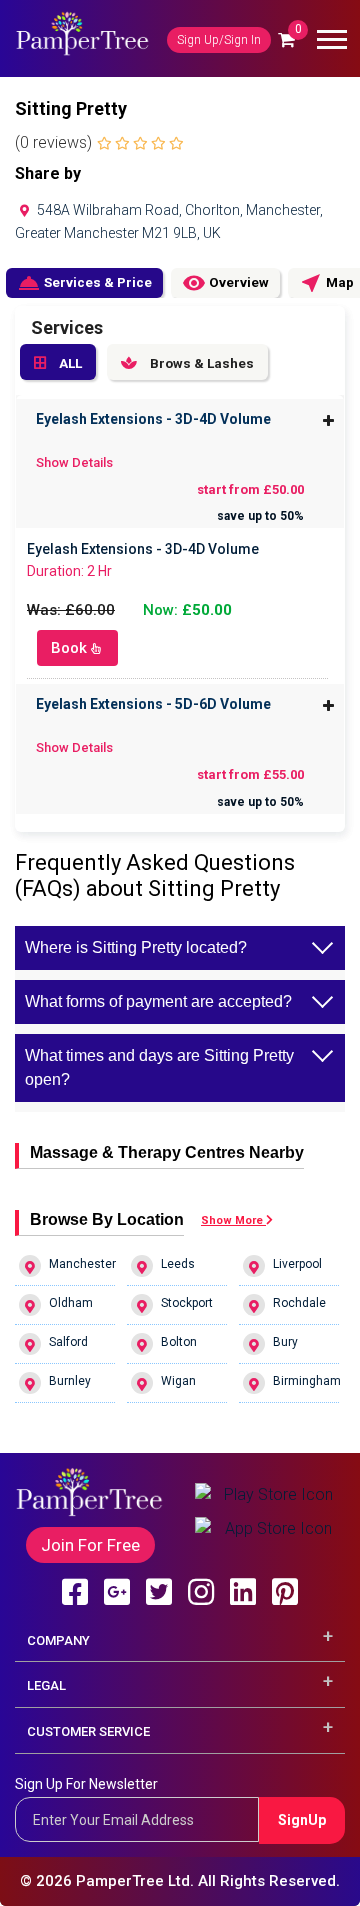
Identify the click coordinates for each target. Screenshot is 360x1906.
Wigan (178, 1381)
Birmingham (306, 1381)
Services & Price (84, 283)
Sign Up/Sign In (219, 40)
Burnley (70, 1381)
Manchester (82, 1264)
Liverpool (297, 1264)
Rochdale (299, 1303)
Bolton (179, 1342)
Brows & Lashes (200, 363)
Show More (233, 1220)
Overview (225, 283)
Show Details (74, 462)
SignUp (302, 1820)
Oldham (71, 1303)
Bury (285, 1342)
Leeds (178, 1264)
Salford (68, 1342)
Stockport (187, 1303)
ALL (69, 363)
